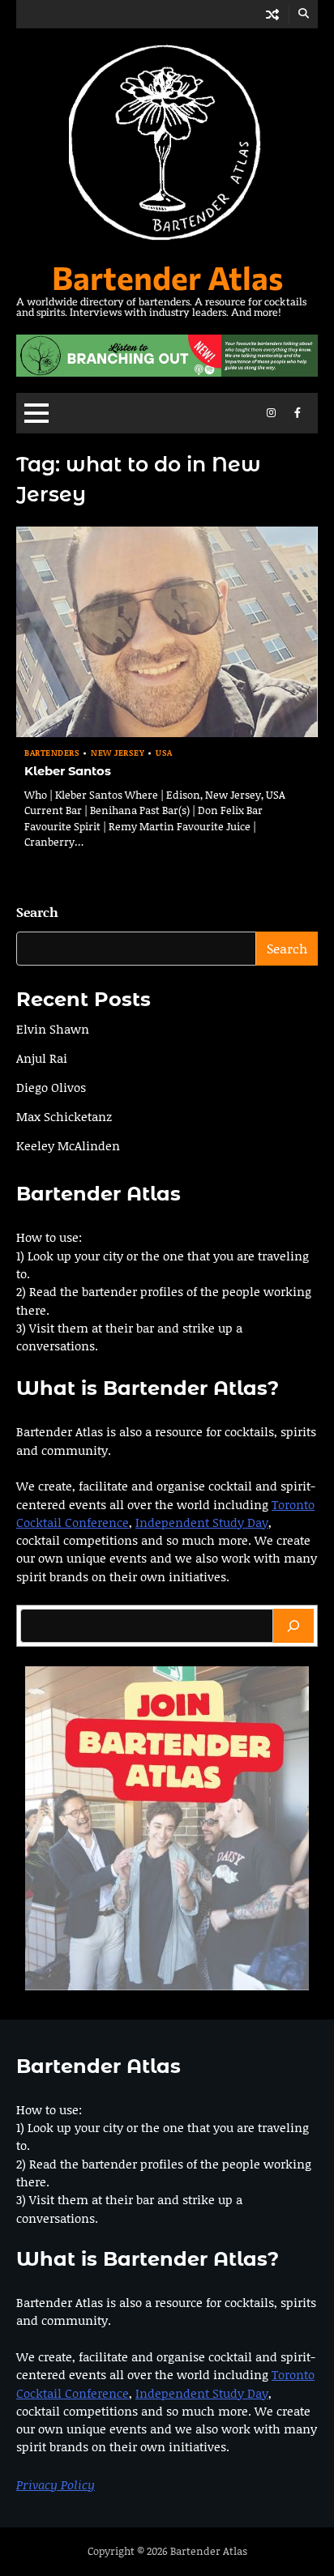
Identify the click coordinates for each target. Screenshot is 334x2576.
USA (164, 753)
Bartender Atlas (167, 277)
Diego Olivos (51, 1087)
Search (37, 912)
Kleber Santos (68, 771)
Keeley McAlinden (68, 1145)
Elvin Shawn (53, 1029)
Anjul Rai (42, 1058)
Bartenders (52, 753)
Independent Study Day (202, 1522)
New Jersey (118, 753)
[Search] (293, 1626)
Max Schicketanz (64, 1116)
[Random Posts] (272, 14)
